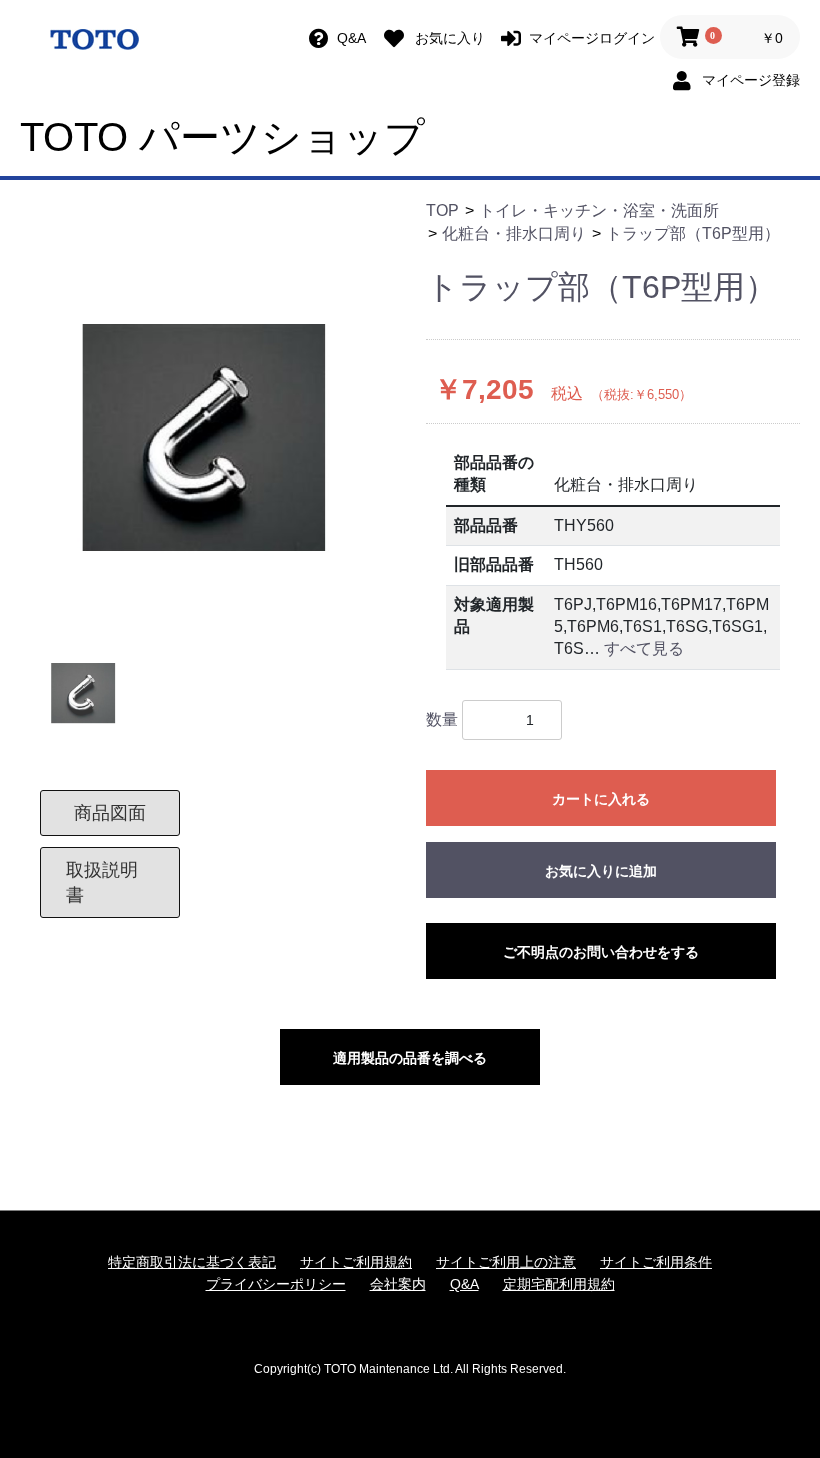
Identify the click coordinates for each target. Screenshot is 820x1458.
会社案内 (398, 1284)
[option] (215, 443)
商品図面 (110, 813)
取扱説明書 (102, 882)
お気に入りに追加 (601, 871)
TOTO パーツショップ (222, 137)
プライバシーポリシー (276, 1284)
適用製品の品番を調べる (410, 1058)
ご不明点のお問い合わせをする (601, 952)
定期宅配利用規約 (559, 1284)
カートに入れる (601, 799)
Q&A (464, 1284)
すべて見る (644, 648)
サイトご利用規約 (356, 1262)
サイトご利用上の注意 (506, 1262)
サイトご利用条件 (656, 1262)
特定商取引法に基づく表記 (192, 1262)
